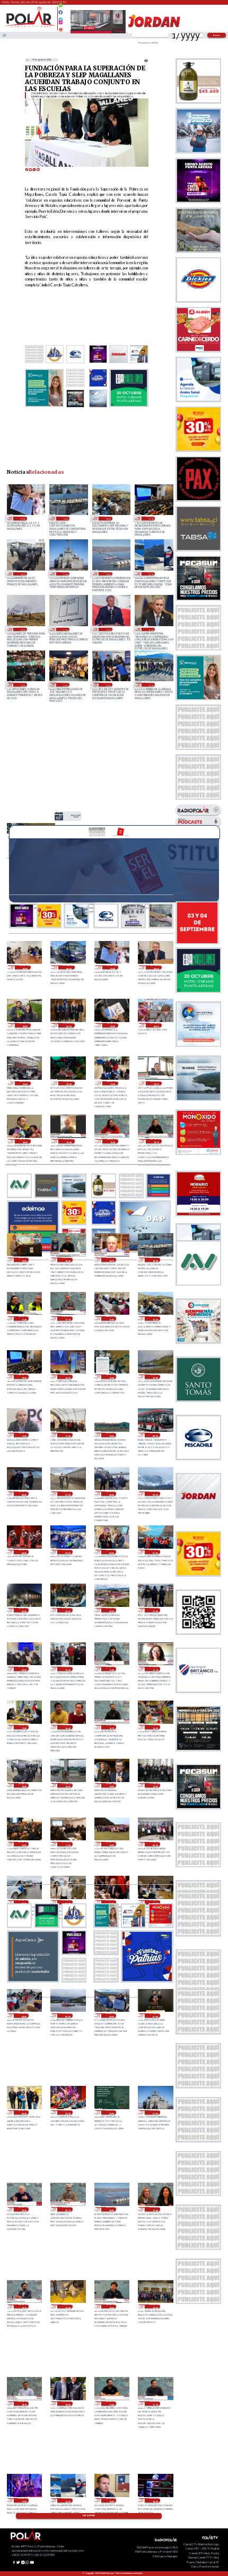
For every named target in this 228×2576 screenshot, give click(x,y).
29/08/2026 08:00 (69, 968)
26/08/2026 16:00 (151, 574)
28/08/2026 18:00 (65, 518)
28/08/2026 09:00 (155, 1435)
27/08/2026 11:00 (67, 1844)
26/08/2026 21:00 (65, 574)
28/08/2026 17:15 (67, 1318)
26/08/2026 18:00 (67, 2403)
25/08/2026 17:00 (108, 629)
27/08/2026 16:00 (155, 1727)
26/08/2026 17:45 (111, 2403)
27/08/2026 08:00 (24, 1902)
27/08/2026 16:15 (111, 1727)
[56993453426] (61, 8)
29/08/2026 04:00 (69, 1025)
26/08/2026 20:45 (24, 2209)
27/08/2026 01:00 (155, 2015)
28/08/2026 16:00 (108, 518)
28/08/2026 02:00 (111, 1552)
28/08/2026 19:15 (156, 1141)
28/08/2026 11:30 (24, 1435)
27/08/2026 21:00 (155, 1610)
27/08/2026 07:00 (67, 1902)
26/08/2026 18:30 (155, 2307)
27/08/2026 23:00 (67, 1610)
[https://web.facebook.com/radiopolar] (61, 12)
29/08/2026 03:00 (113, 1025)
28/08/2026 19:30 (113, 1141)
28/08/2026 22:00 (69, 1083)
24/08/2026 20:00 (108, 684)
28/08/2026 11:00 (67, 1435)
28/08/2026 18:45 (67, 1260)
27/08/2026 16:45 (67, 1727)
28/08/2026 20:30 (156, 1083)
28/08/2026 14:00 (67, 1377)
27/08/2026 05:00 (155, 1902)
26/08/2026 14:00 (155, 2500)
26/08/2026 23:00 (67, 2112)
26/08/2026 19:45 (155, 2209)
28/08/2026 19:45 (69, 1141)
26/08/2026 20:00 (108, 574)
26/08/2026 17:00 (24, 2500)
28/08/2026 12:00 (155, 1377)
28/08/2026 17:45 (24, 1318)
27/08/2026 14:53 (67, 1785)
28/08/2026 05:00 (155, 1494)
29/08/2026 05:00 (25, 1025)
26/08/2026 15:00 (111, 2500)
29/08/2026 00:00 (156, 1025)
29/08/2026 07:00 (22, 518)
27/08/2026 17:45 (111, 1669)
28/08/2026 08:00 (24, 1494)
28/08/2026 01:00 (155, 1552)
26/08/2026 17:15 (155, 2403)
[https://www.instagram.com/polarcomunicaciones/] (61, 24)
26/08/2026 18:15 (24, 2403)
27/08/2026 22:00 (111, 1610)
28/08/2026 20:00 (25, 1141)
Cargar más (89, 2516)
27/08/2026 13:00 (155, 1785)
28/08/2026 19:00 (24, 1260)
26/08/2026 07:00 (65, 629)
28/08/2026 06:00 (111, 1494)
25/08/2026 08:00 (65, 684)
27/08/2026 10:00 (111, 1844)
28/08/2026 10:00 (111, 1435)
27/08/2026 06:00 (111, 1902)
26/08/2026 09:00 (22, 629)
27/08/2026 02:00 (111, 2015)
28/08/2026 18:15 (111, 1260)
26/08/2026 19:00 (67, 2307)
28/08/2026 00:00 (24, 1610)
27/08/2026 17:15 (155, 1669)
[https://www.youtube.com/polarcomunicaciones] (61, 28)
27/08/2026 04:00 (24, 2015)
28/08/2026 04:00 (24, 1552)
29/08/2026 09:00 (25, 968)
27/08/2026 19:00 (67, 1669)
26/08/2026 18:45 (111, 2307)
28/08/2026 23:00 (25, 1083)
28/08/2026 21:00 (113, 1083)
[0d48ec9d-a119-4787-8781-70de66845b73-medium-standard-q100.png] (29, 27)
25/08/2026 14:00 (22, 684)
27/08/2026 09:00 (155, 1844)
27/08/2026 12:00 (24, 1844)
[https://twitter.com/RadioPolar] (61, 17)
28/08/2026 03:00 (67, 1552)
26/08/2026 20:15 (67, 2209)
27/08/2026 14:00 (111, 1785)
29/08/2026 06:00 (156, 968)
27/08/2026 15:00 (22, 574)
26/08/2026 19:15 (24, 2307)
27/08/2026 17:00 (24, 1727)
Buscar (217, 35)
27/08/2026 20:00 (24, 1669)
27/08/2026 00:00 (24, 2112)
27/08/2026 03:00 (67, 2015)
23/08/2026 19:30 (151, 684)
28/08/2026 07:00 (67, 1494)
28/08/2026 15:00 (151, 518)
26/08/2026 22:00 (111, 2112)
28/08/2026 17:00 (111, 1318)
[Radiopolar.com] (5, 35)
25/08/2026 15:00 (151, 629)
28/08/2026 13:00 (76, 816)
